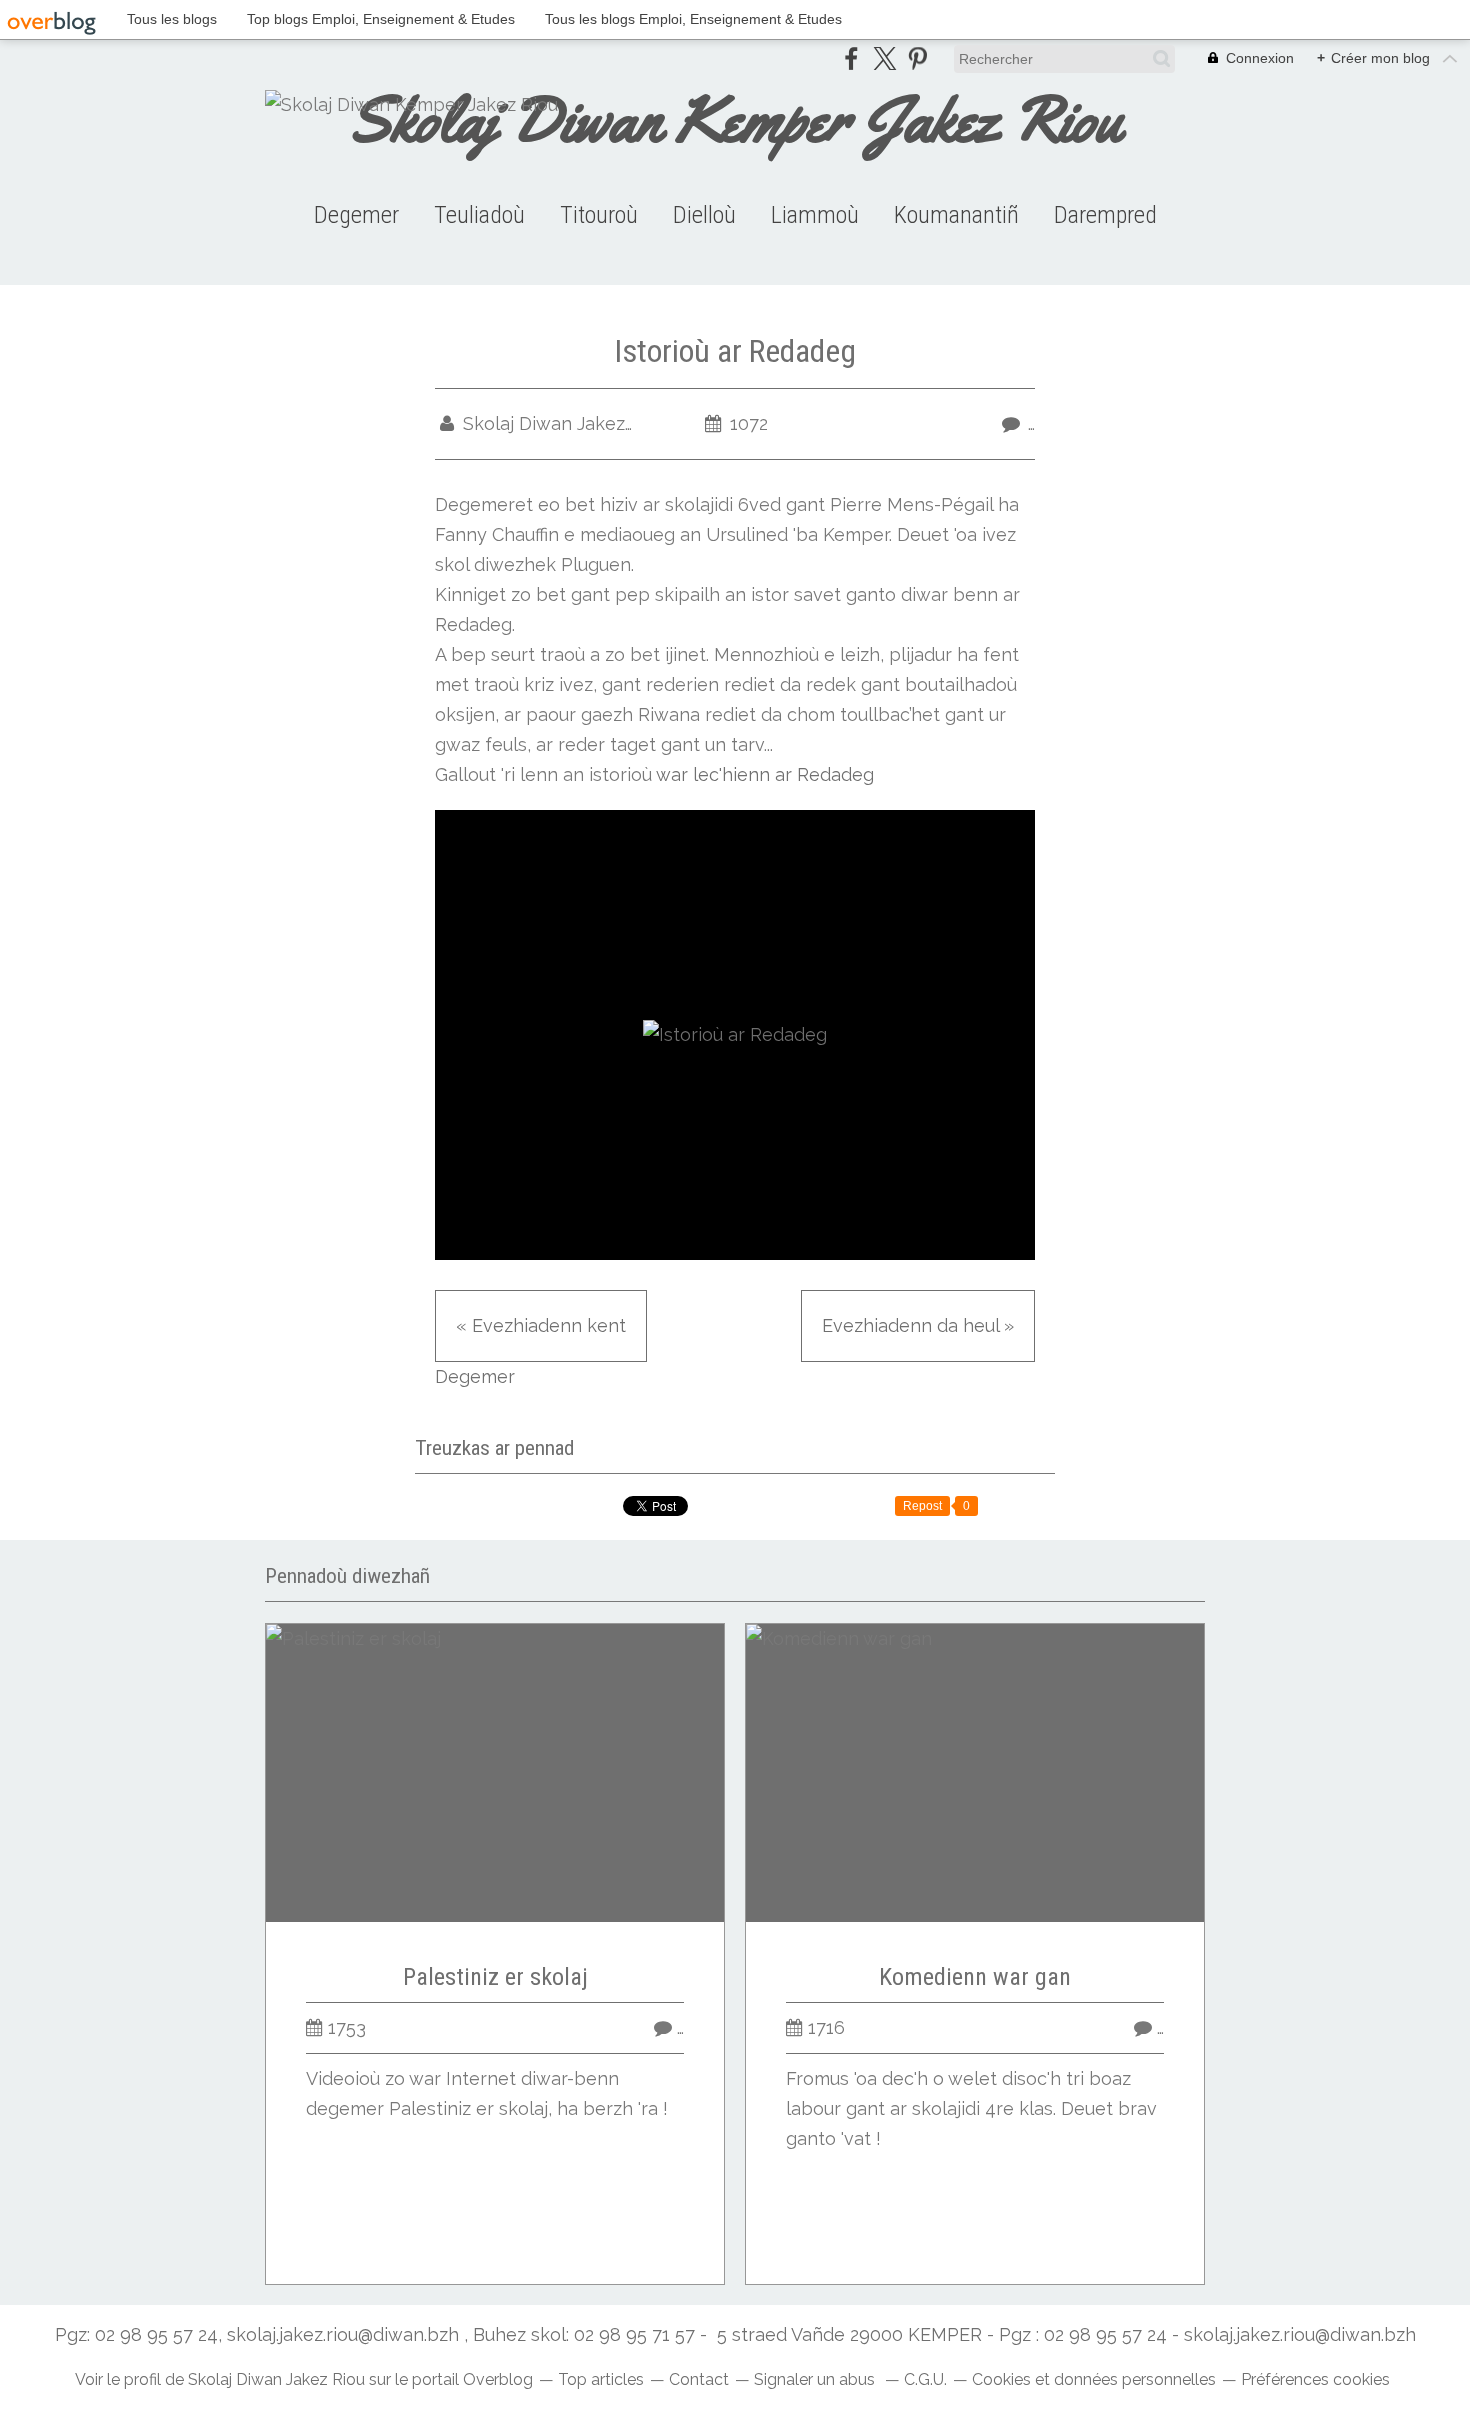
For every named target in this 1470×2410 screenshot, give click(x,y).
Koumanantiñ (956, 215)
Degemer (356, 215)
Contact (699, 2379)
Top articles (601, 2379)
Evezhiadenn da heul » (918, 1325)
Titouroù (599, 215)
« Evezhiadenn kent (541, 1325)
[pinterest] (917, 58)
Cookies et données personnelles (1094, 2379)
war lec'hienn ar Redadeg (765, 774)
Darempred (1105, 215)
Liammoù (815, 215)
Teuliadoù (479, 215)
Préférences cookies (1315, 2379)
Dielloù (704, 215)
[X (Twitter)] (884, 58)
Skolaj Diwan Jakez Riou (276, 2379)
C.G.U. (925, 2379)
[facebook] (851, 58)
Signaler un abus (816, 2379)
